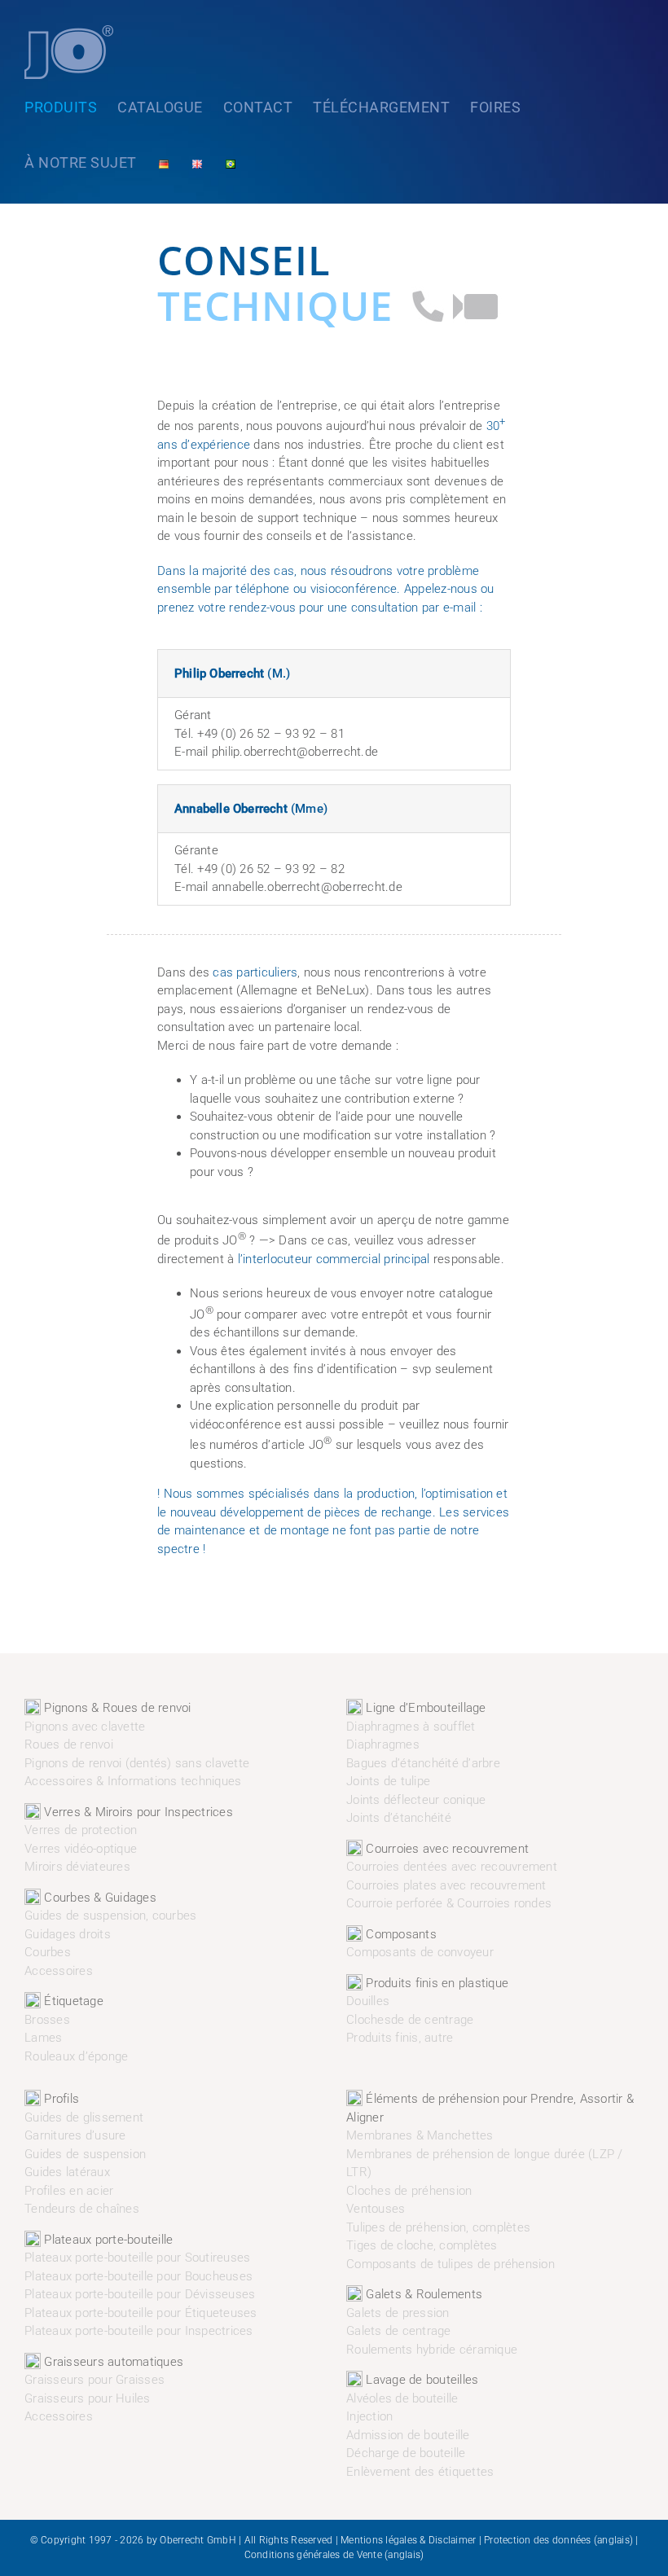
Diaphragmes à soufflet (411, 1727)
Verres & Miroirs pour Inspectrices (137, 1812)
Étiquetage (72, 2001)
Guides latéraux (67, 2172)
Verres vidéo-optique (81, 1849)
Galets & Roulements (422, 2294)
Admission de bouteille (408, 2435)
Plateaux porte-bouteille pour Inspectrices (139, 2331)
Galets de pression (398, 2313)
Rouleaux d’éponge (76, 2056)
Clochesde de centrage (410, 2020)
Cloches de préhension (409, 2191)
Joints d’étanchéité (399, 1818)
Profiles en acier (69, 2191)
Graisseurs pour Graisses (94, 2380)
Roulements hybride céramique (432, 2350)
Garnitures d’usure (75, 2135)
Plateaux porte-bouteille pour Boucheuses (138, 2276)
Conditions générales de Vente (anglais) (334, 2555)
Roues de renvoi (69, 1744)
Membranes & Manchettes (420, 2135)
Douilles (368, 2001)
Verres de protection (81, 1830)
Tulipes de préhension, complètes (438, 2227)
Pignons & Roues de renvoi (116, 1708)
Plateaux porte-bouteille (107, 2240)
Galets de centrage (399, 2331)
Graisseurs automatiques (112, 2362)
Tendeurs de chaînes (82, 2209)
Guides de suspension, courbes (110, 1916)
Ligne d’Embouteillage (424, 1708)
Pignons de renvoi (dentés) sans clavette (137, 1763)
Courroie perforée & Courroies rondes (449, 1903)
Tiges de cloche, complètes (422, 2245)
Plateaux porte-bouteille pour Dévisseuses (140, 2294)
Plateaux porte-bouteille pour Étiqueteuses (141, 2313)
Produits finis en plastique (435, 1983)
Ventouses (376, 2209)
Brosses (47, 2020)
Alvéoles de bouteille (402, 2398)
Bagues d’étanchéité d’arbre (423, 1763)
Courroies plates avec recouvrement (446, 1885)
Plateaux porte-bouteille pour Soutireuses (137, 2258)
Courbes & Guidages (99, 1898)
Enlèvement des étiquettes (420, 2472)
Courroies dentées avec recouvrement (452, 1867)
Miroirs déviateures (77, 1867)
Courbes (48, 1952)
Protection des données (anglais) (558, 2540)
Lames (43, 2038)
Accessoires (59, 1971)
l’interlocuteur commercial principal (334, 1259)
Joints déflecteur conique (416, 1800)
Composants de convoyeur (420, 1952)
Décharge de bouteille (406, 2453)
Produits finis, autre (400, 2038)
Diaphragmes (383, 1744)
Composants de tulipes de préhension (450, 2264)
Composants (400, 1934)
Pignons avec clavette (85, 1727)
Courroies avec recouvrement (446, 1849)
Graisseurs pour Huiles (88, 2398)
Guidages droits (68, 1934)
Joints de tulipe (388, 1781)
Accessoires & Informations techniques (133, 1781)
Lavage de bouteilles (420, 2380)
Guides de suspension (85, 2154)
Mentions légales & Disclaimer (408, 2540)
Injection (369, 2416)
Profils (60, 2099)
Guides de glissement (84, 2117)
